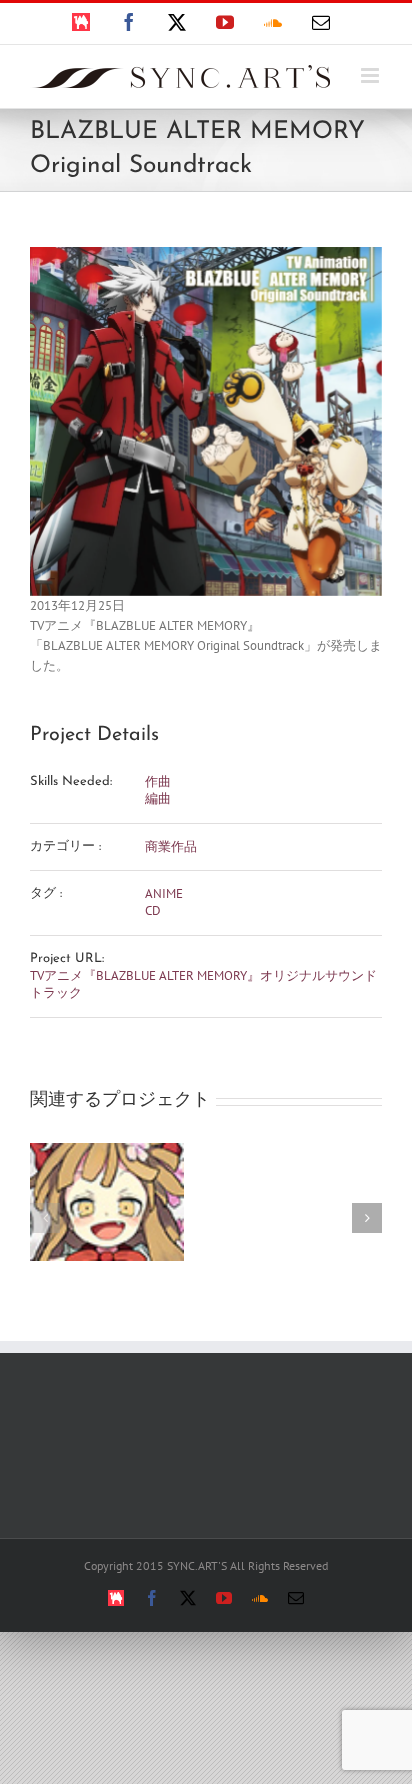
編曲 (158, 798)
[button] (45, 1218)
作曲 (158, 781)
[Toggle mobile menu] (371, 75)
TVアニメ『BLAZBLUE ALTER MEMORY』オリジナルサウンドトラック (203, 984)
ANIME (164, 893)
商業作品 (171, 846)
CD (153, 910)
